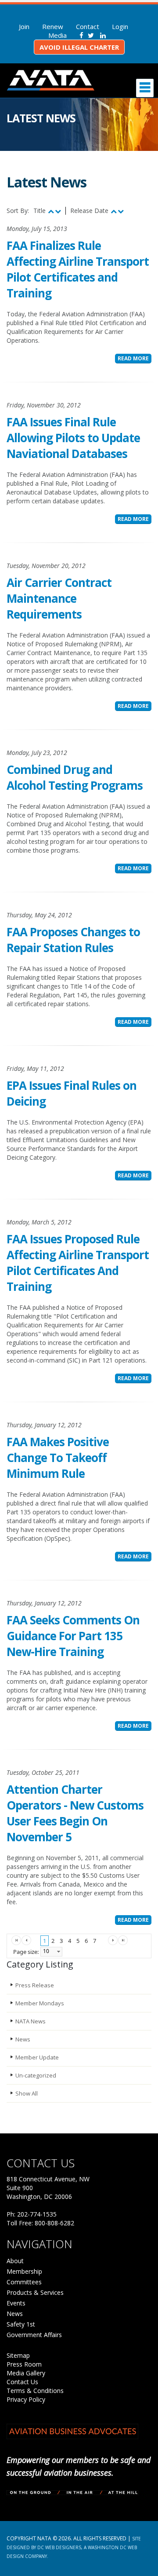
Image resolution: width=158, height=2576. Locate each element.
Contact (88, 26)
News (23, 2039)
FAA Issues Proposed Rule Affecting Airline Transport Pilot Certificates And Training (78, 1263)
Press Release (35, 1985)
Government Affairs (34, 2335)
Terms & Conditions (35, 2391)
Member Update (37, 2057)
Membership (24, 2271)
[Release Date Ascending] (114, 211)
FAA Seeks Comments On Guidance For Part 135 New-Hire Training (73, 1636)
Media (57, 35)
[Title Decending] (58, 211)
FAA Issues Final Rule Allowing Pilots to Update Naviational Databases (73, 438)
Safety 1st (21, 2324)
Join (24, 26)
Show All (27, 2093)
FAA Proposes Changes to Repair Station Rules (73, 940)
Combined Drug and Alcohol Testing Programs (75, 777)
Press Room (24, 2364)
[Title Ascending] (51, 211)
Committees (24, 2282)
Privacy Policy (26, 2399)
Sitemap (18, 2355)
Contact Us (22, 2382)
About (15, 2261)
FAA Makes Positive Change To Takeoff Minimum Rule (58, 1458)
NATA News (31, 2021)
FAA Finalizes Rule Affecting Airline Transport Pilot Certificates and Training (78, 269)
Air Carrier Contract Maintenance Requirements (59, 598)
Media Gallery (26, 2373)
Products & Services (35, 2292)
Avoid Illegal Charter (79, 47)
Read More (133, 358)
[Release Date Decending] (121, 211)
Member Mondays (40, 2003)
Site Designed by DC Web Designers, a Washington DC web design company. (74, 2547)
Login (120, 26)
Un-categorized (36, 2075)
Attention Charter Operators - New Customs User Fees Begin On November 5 (75, 1813)
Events (16, 2303)
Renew (53, 26)
